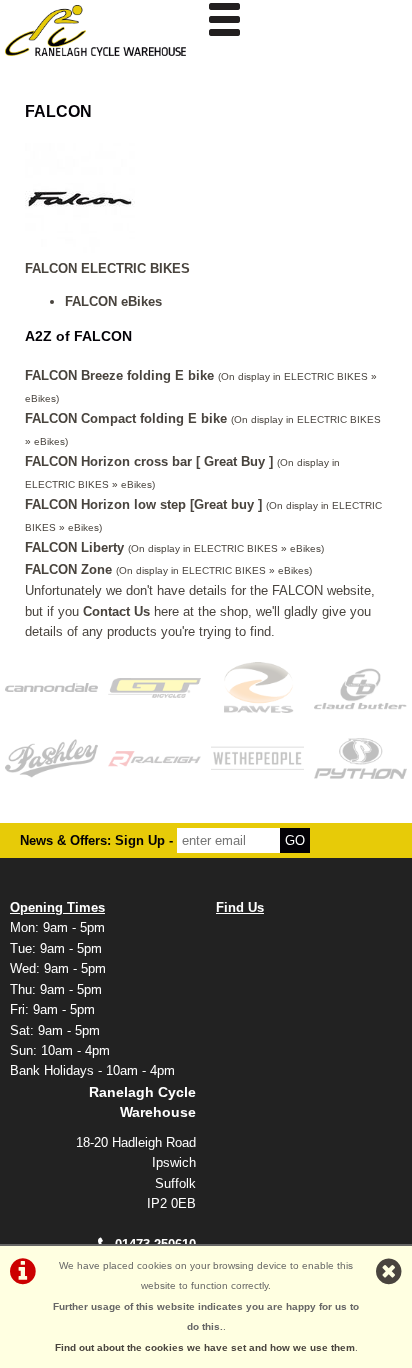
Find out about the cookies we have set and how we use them (205, 1347)
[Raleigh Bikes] (154, 758)
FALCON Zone (68, 569)
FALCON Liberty (74, 547)
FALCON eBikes (113, 301)
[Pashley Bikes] (51, 758)
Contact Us (116, 611)
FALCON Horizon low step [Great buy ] (143, 504)
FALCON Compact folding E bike (126, 418)
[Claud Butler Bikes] (360, 687)
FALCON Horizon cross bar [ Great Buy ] (149, 461)
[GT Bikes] (154, 687)
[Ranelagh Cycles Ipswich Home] (103, 61)
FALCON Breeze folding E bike (119, 375)
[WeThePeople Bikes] (257, 758)
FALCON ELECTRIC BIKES (107, 268)
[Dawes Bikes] (257, 687)
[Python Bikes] (360, 758)
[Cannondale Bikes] (51, 687)
